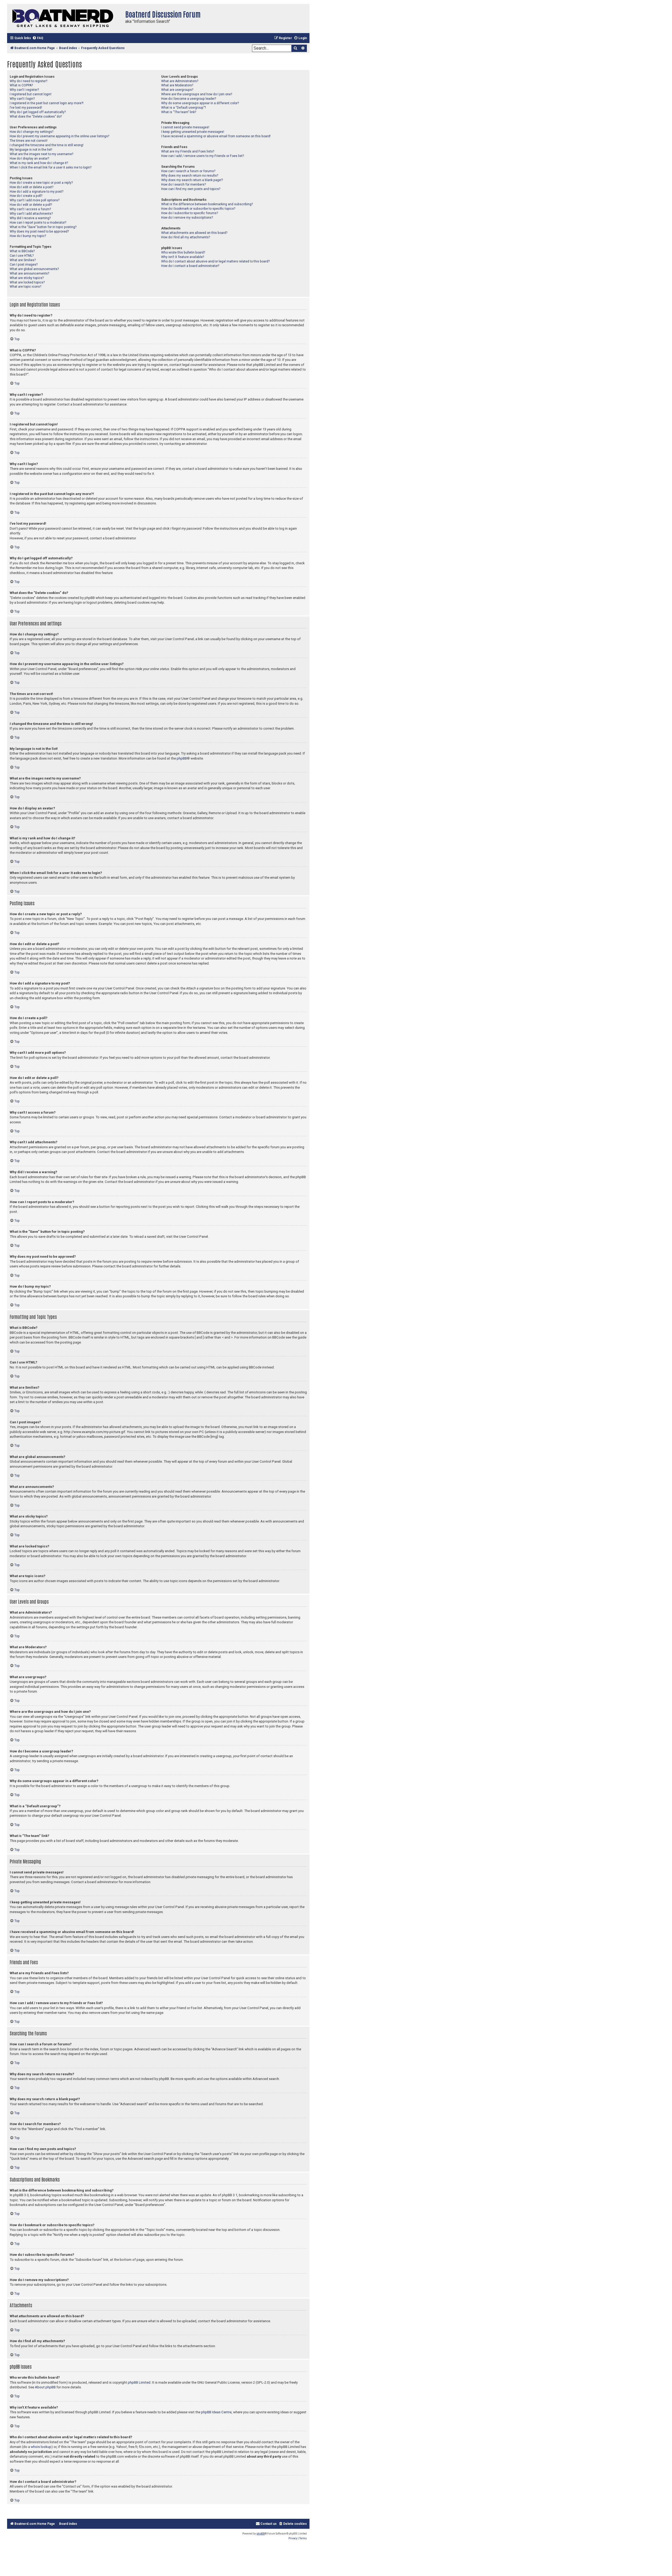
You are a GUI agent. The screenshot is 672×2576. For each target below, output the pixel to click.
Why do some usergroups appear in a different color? (200, 103)
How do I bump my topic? (28, 236)
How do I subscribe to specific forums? (190, 213)
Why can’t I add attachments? (31, 214)
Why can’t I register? (24, 90)
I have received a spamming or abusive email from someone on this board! (216, 136)
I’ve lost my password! (26, 108)
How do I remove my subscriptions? (187, 218)
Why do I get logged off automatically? (38, 112)
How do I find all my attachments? (186, 237)
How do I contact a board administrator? (190, 266)
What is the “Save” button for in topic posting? (43, 227)
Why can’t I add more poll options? (35, 200)
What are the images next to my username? (41, 154)
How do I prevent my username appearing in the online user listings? (59, 136)
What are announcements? (29, 273)
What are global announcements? (34, 269)
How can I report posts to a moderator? (38, 223)
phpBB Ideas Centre (216, 2412)
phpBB (182, 758)
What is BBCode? (22, 251)
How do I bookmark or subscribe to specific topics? (198, 209)
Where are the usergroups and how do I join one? (197, 94)
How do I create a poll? (26, 196)
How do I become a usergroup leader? (189, 99)
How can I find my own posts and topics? (191, 189)
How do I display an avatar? (29, 159)
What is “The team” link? (179, 112)
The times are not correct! (29, 141)
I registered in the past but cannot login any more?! (47, 103)
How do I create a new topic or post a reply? (41, 183)
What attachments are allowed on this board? (194, 233)
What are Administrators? (180, 81)
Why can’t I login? (22, 99)
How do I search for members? (183, 185)
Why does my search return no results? (190, 176)
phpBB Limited (139, 2382)
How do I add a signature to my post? (36, 192)
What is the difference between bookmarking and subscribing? (207, 204)
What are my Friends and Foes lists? (188, 151)
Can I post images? (24, 265)
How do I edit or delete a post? (31, 187)
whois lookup (41, 2447)
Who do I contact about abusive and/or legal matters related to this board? (215, 261)
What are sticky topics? (27, 278)
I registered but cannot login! (31, 94)
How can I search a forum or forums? (188, 171)
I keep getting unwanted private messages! (193, 132)
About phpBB (45, 2387)
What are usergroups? (177, 90)
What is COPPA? (21, 85)
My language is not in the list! (31, 150)
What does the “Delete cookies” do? (36, 117)
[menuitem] (38, 38)
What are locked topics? (27, 282)
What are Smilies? (23, 260)
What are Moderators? (177, 85)
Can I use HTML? (22, 256)
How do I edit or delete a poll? (31, 205)
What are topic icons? (25, 287)
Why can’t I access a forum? (30, 209)
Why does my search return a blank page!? (192, 180)
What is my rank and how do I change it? (39, 163)
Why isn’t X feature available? (183, 257)
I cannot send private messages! (185, 127)
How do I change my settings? (31, 132)
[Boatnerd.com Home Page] (65, 19)
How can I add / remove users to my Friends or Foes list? (203, 156)
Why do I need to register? (28, 81)
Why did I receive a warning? (30, 218)
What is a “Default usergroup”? (183, 108)
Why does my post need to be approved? (39, 231)
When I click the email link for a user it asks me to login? (51, 167)
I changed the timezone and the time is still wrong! (47, 145)
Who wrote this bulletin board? (183, 252)
